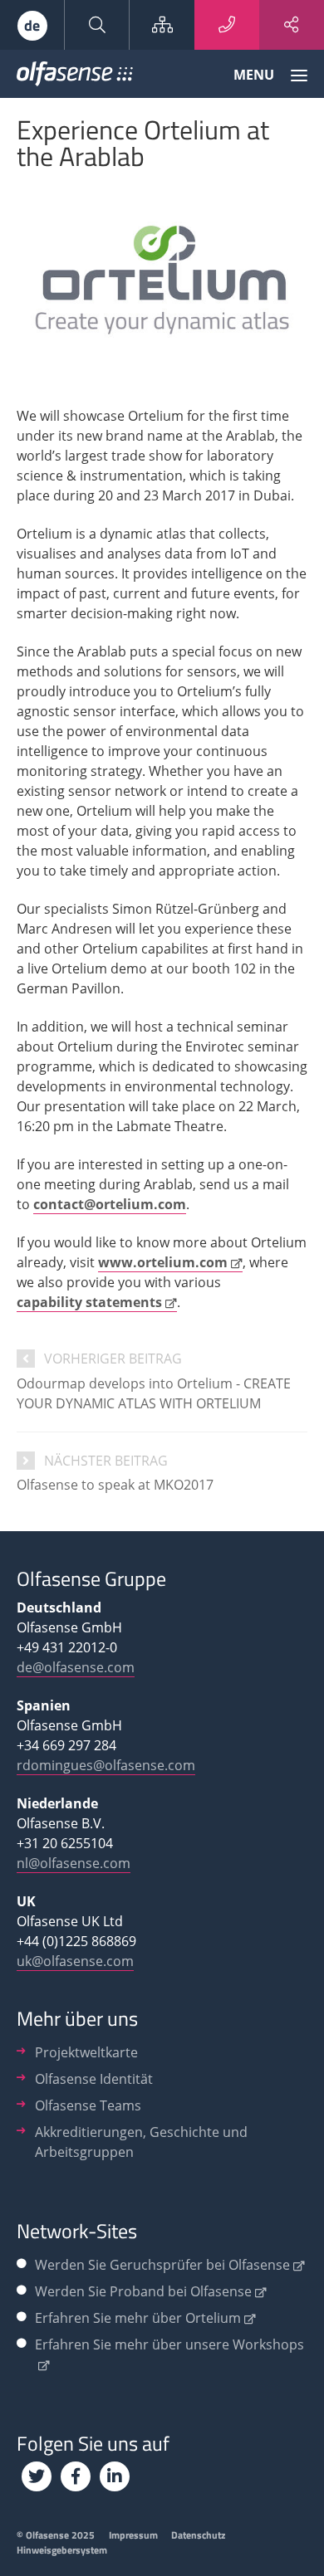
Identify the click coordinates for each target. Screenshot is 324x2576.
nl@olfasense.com (74, 1863)
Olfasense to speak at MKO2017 (115, 1485)
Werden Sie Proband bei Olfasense (143, 2291)
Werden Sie (162, 2265)
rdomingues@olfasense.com (106, 1765)
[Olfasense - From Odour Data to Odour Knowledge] (75, 77)
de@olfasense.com (76, 1667)
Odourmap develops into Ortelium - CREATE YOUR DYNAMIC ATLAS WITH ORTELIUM (154, 1393)
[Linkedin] (115, 2476)
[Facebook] (76, 2476)
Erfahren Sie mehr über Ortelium (138, 2318)
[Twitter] (37, 2476)
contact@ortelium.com (110, 1204)
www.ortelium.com (163, 1262)
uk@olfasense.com (75, 1961)
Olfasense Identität (94, 2079)
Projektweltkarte (86, 2052)
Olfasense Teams (88, 2105)
